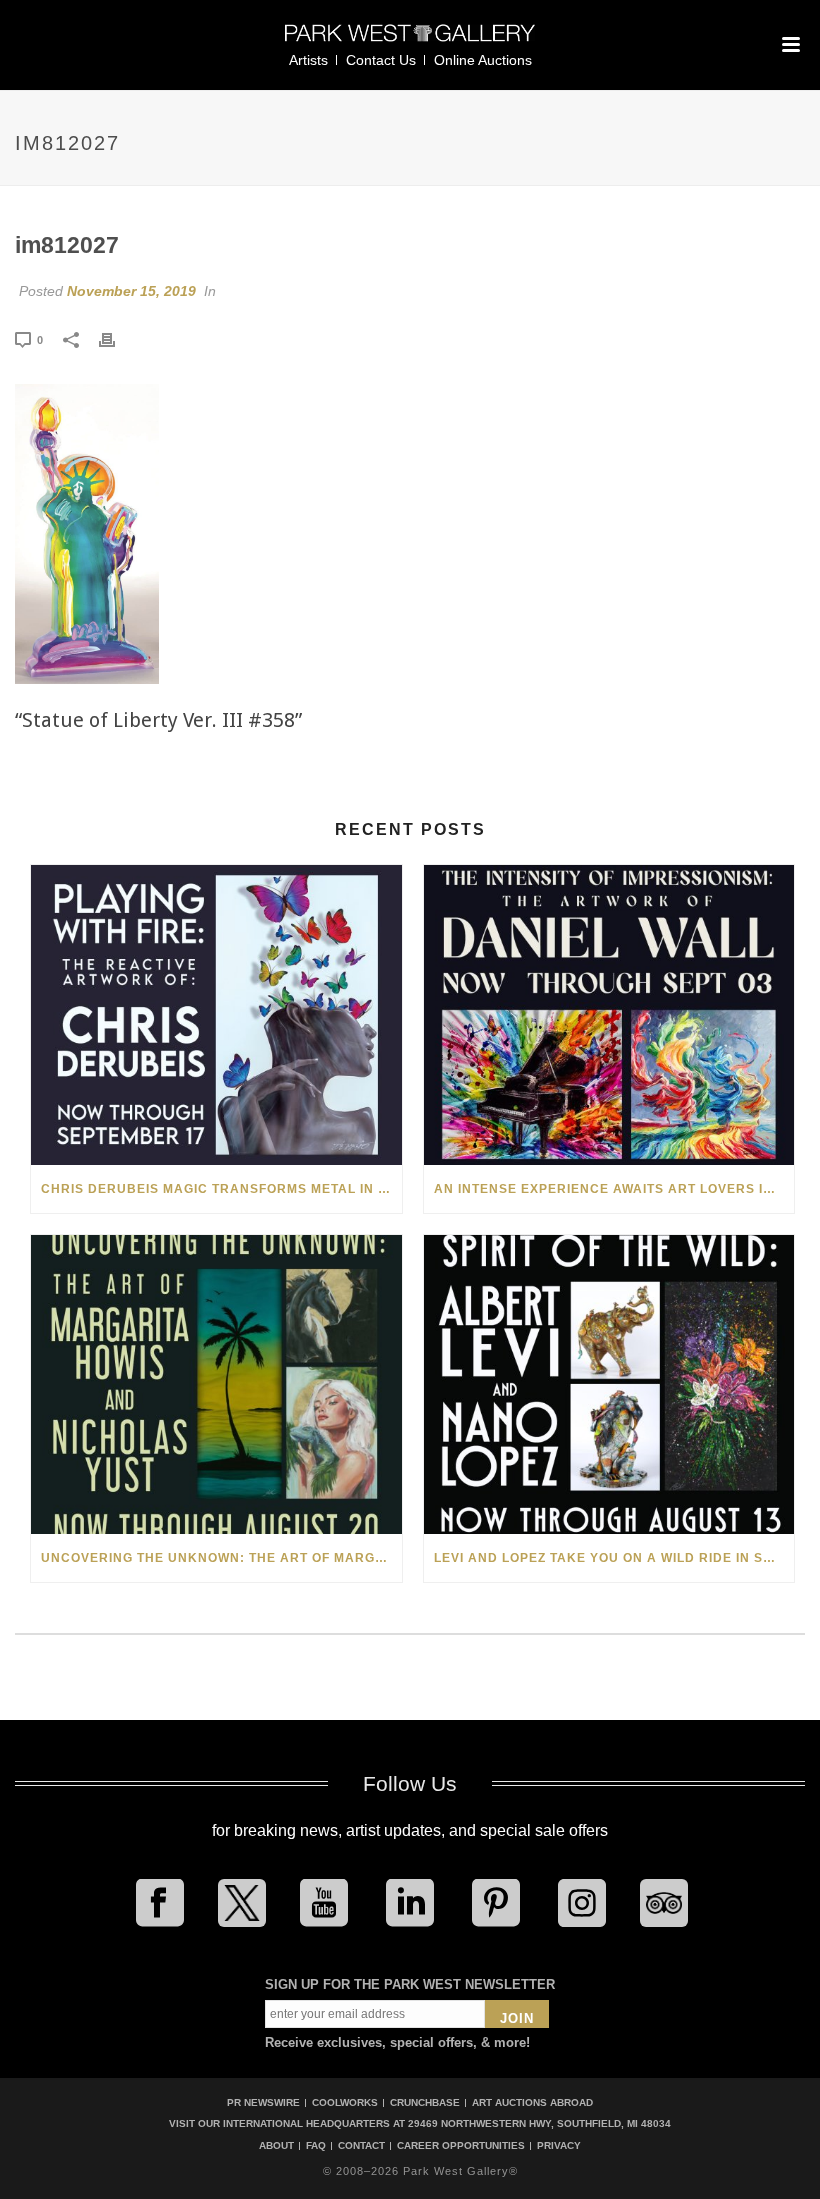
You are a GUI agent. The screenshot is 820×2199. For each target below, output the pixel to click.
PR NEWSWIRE (263, 2102)
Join (517, 2018)
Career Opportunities (461, 2146)
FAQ (316, 2146)
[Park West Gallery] (410, 41)
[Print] (117, 339)
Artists (308, 60)
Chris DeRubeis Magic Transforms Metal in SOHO (221, 1189)
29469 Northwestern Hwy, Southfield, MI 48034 (539, 2123)
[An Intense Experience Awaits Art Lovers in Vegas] (609, 1015)
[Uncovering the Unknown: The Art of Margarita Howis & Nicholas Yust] (216, 1385)
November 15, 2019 (131, 291)
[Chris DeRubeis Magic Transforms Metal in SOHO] (216, 1015)
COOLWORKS (345, 2102)
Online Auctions (483, 60)
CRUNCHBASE (425, 2102)
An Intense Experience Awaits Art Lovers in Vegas (614, 1189)
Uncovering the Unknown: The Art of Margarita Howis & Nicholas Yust (221, 1558)
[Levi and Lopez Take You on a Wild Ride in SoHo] (609, 1385)
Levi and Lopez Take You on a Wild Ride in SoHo (613, 1558)
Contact (361, 2146)
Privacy (559, 2146)
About (276, 2146)
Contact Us (381, 60)
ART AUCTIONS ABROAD (532, 2102)
